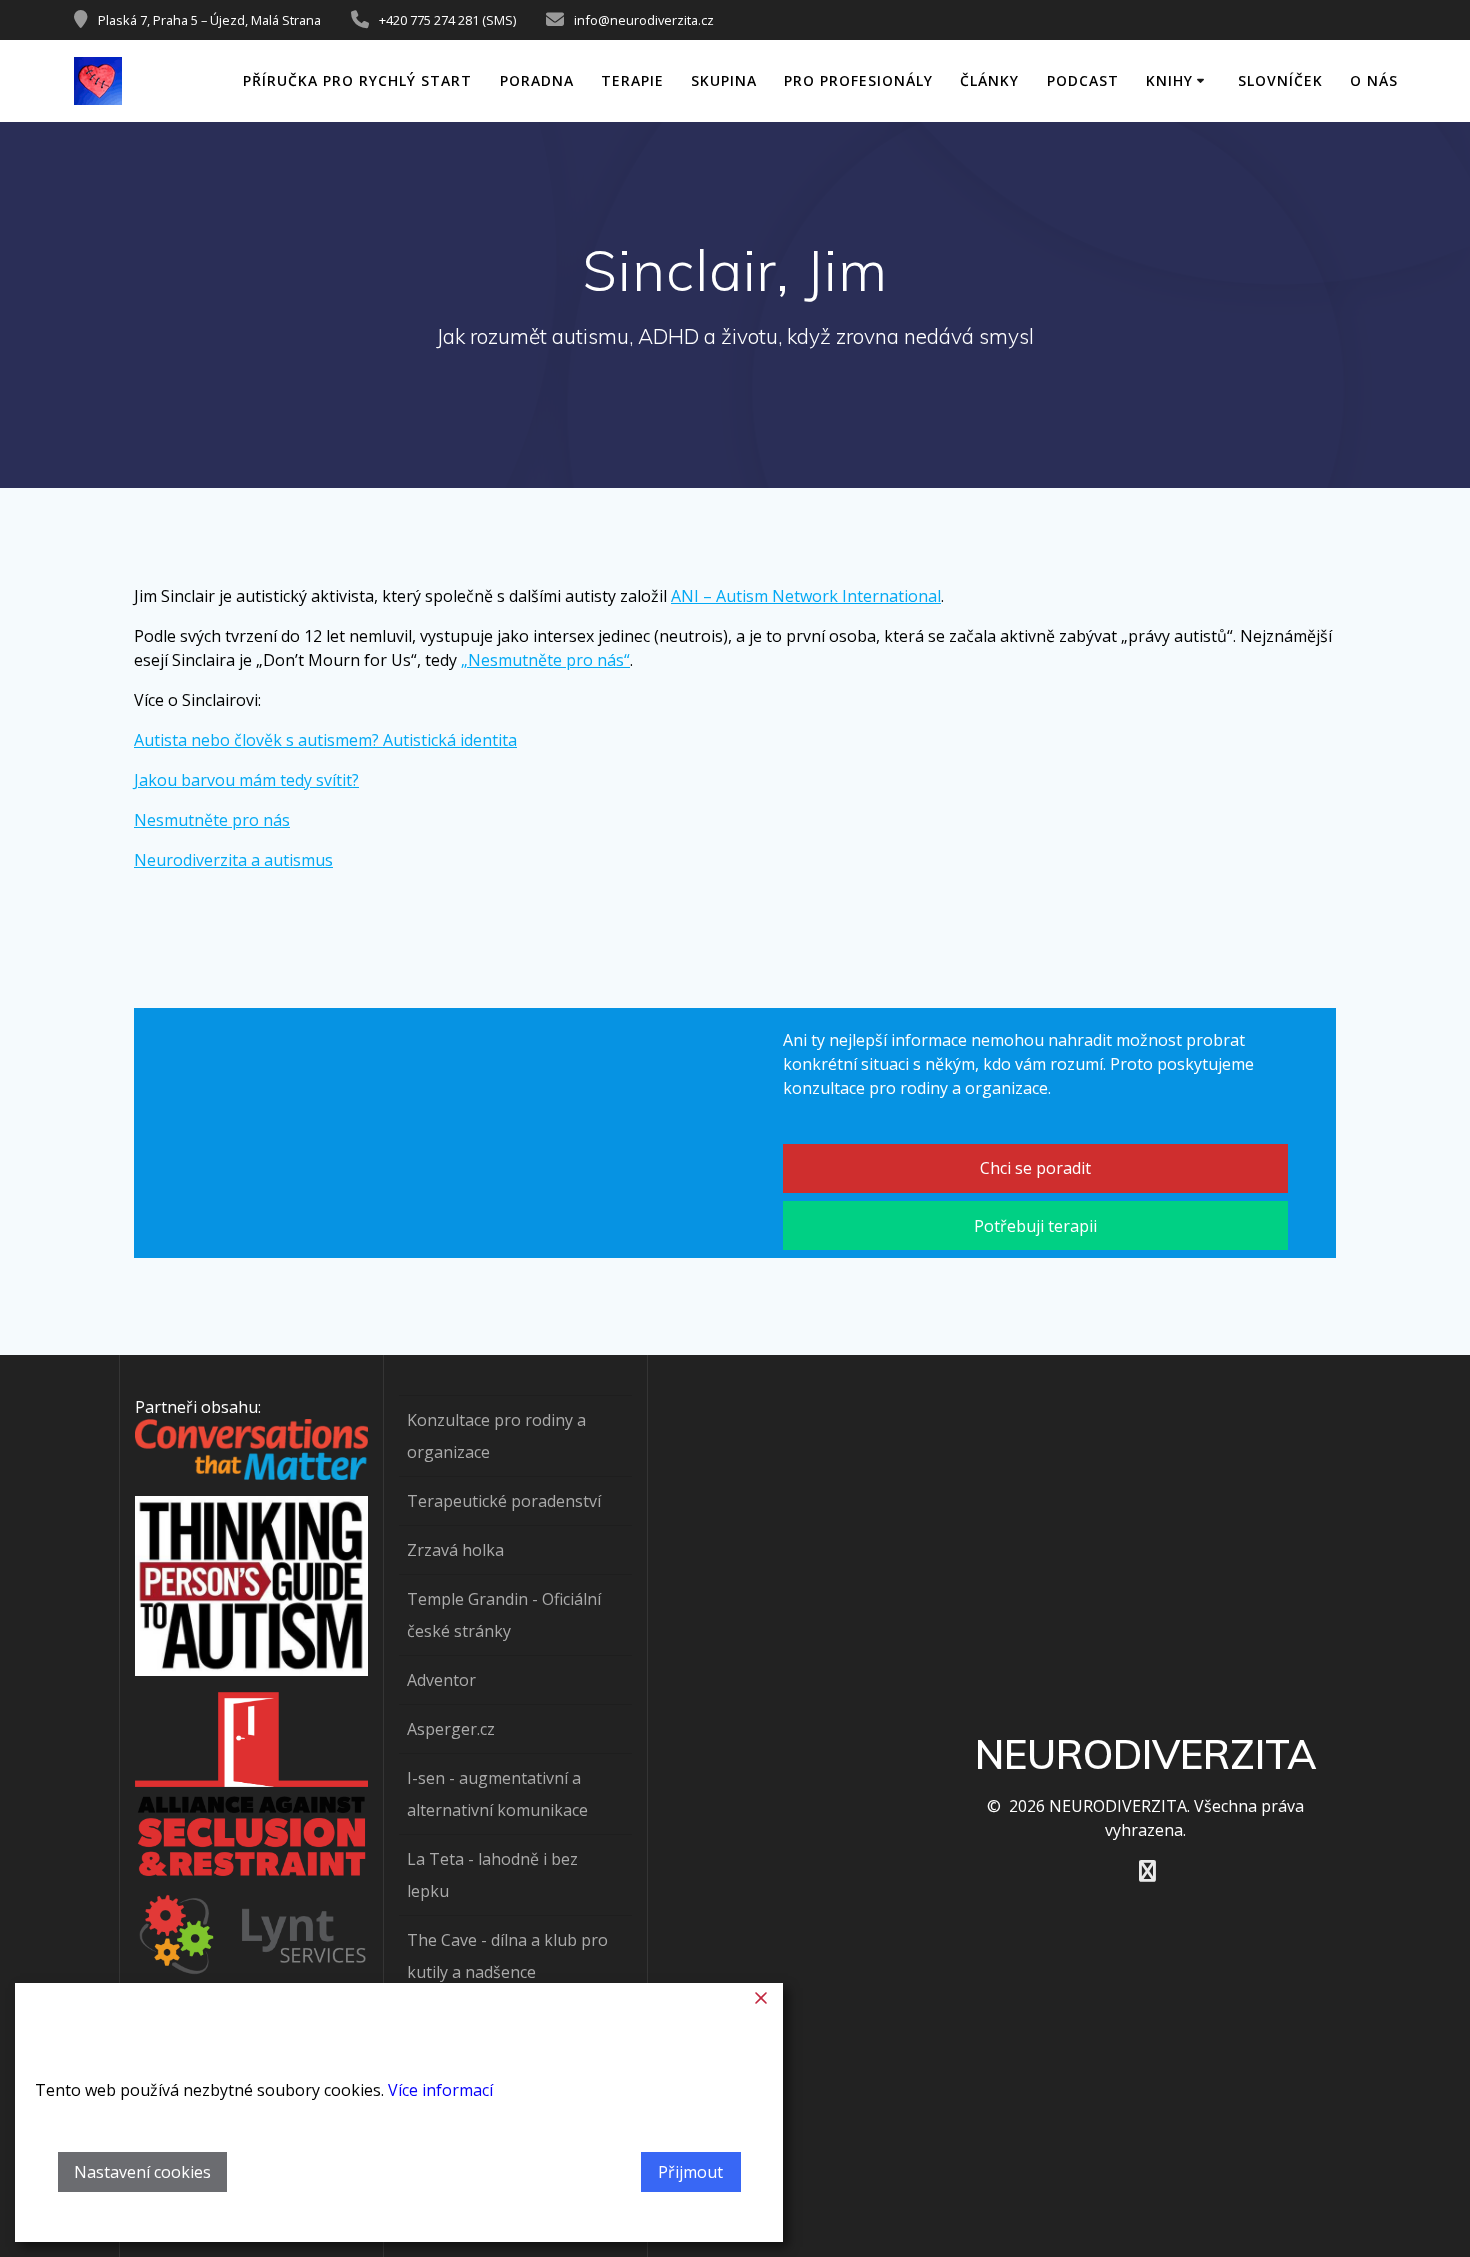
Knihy (1169, 80)
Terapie (632, 80)
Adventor (441, 1680)
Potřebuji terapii (1035, 1226)
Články (989, 80)
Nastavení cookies (142, 2172)
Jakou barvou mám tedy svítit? (246, 780)
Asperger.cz (451, 1729)
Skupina (724, 80)
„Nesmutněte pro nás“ (545, 660)
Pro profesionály (858, 80)
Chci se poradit (1035, 1168)
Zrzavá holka (455, 1550)
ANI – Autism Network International (806, 596)
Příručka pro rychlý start (357, 80)
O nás (1374, 80)
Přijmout (690, 2172)
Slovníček (1280, 80)
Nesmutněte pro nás (212, 820)
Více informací (440, 2090)
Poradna (537, 80)
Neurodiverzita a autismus (233, 860)
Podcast (1083, 80)
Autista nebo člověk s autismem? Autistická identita (325, 740)
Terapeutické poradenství (504, 1501)
